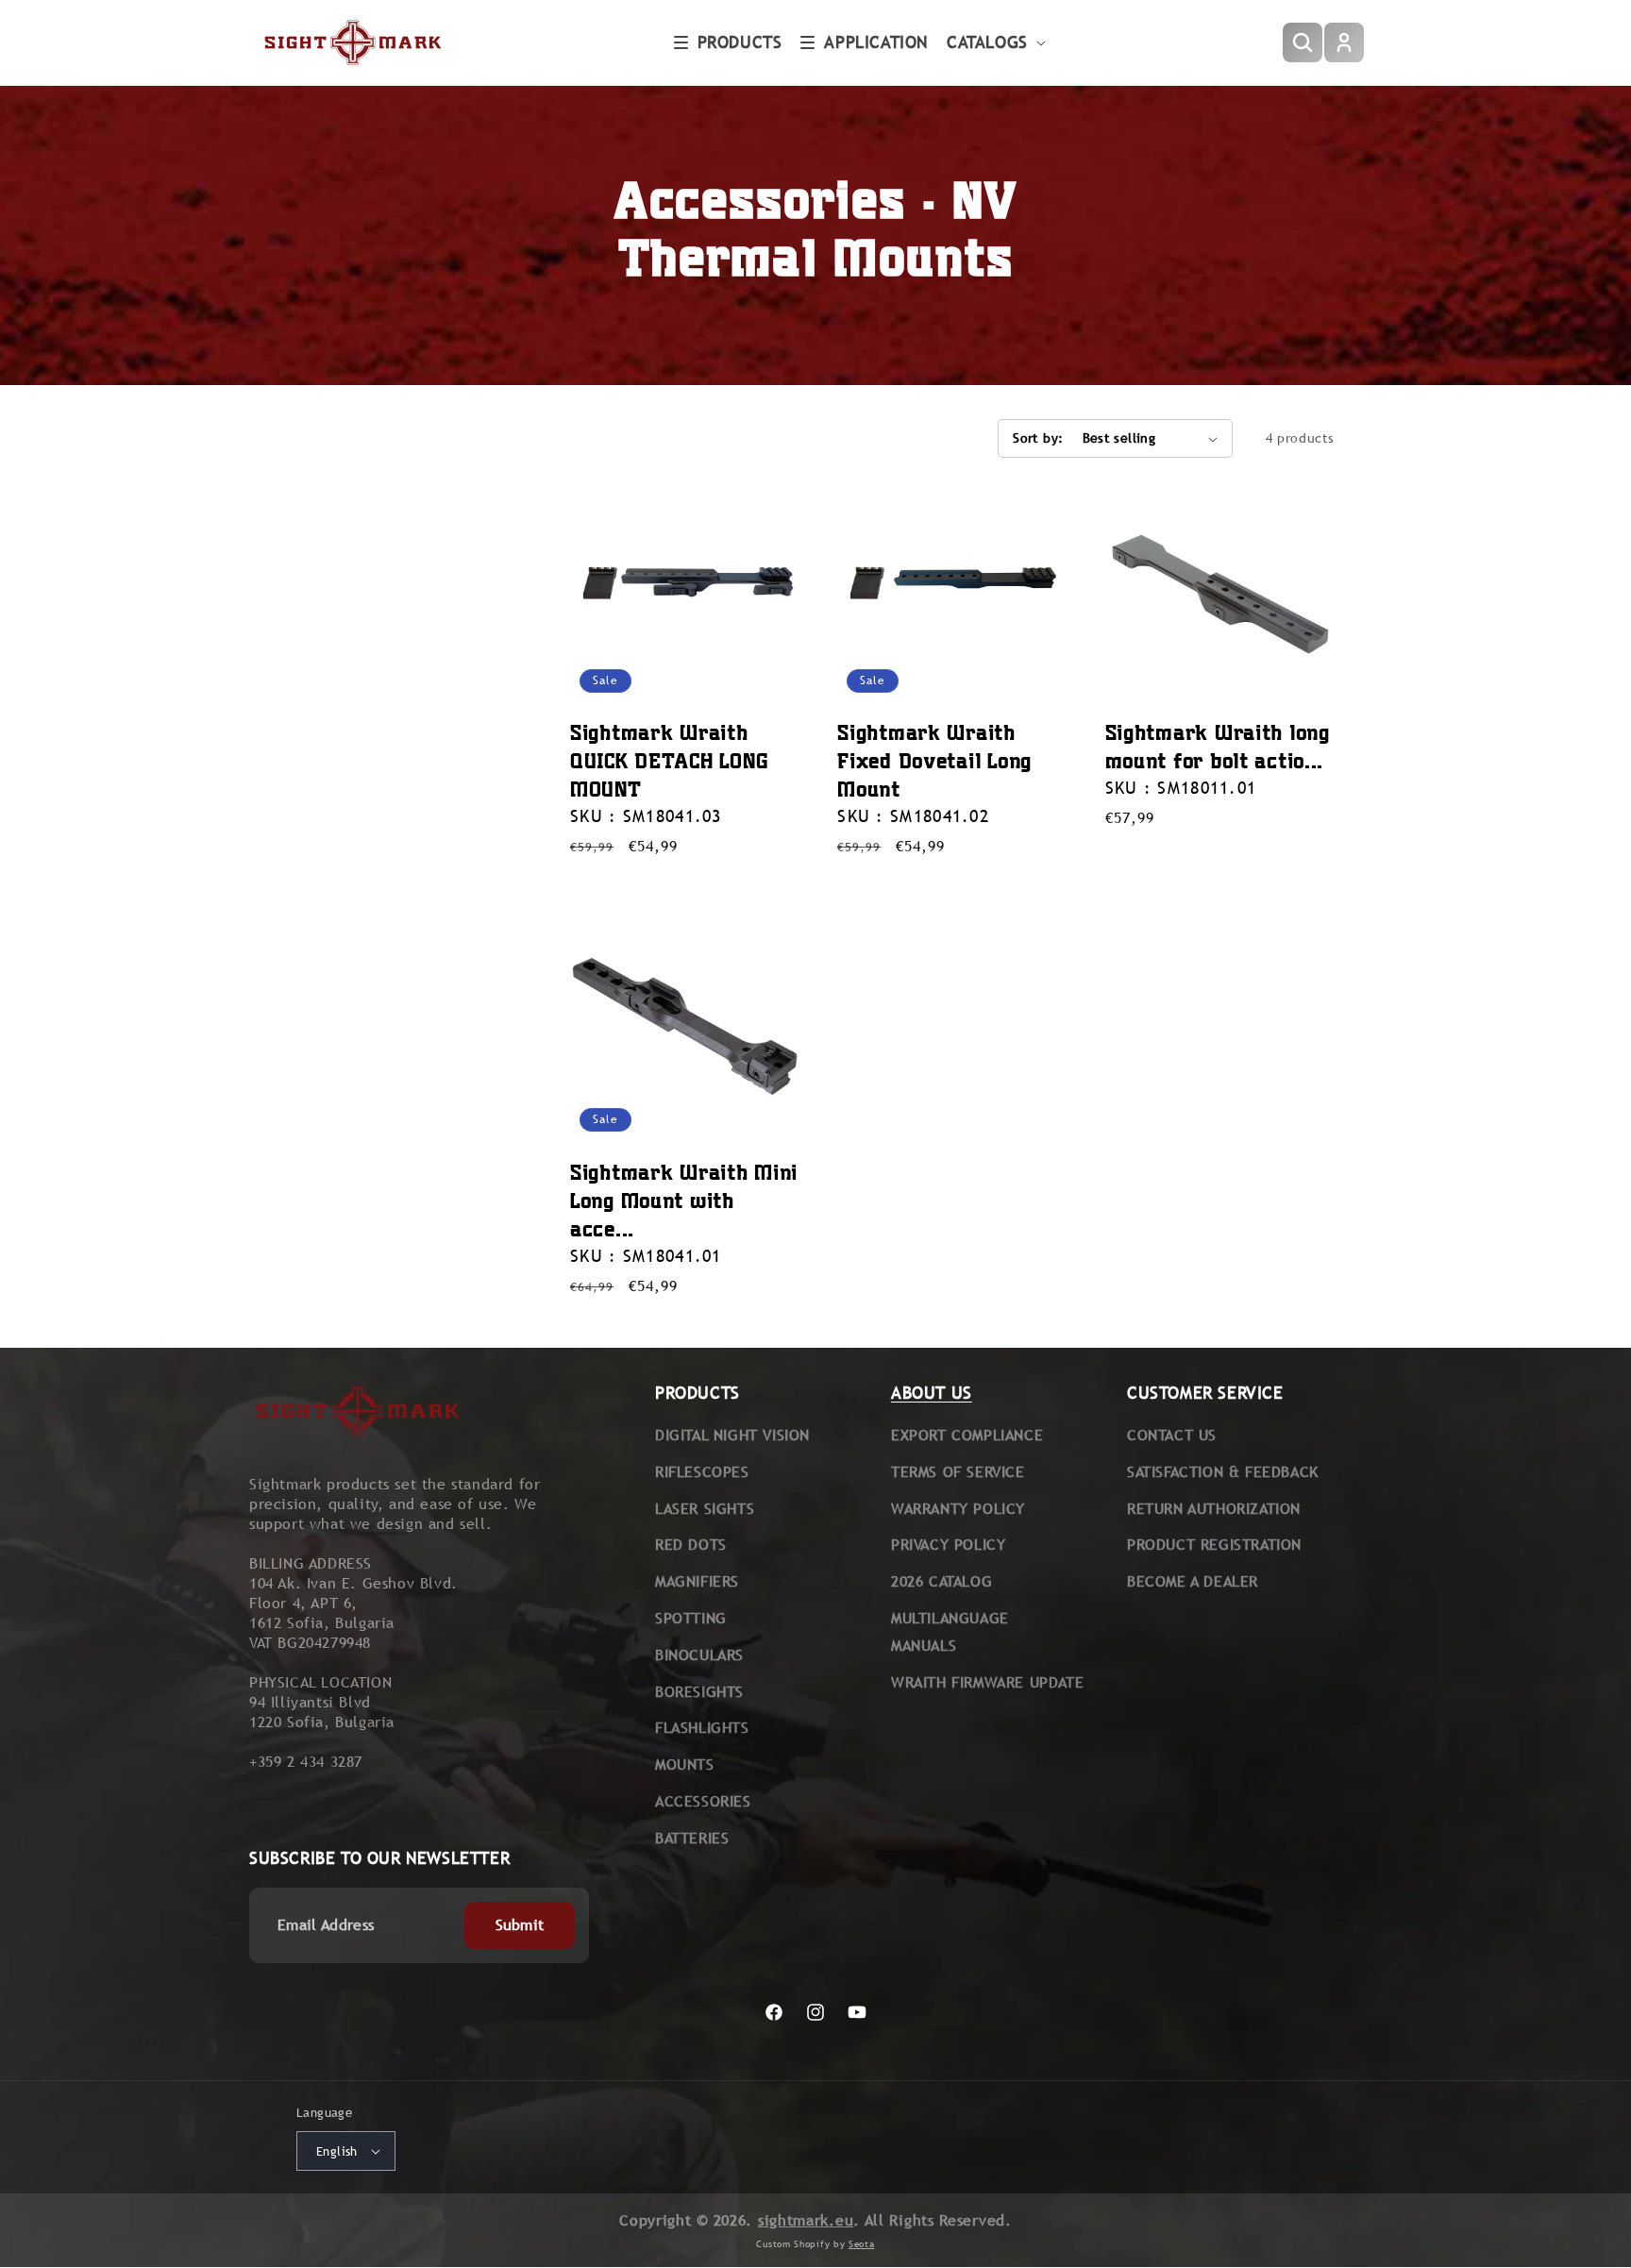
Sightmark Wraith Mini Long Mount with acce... (684, 1200)
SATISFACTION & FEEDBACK (1223, 1472)
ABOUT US (932, 1393)
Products (740, 42)
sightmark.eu (806, 2220)
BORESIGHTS (699, 1692)
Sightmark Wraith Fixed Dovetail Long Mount (934, 760)
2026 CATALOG (942, 1581)
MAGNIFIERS (697, 1581)
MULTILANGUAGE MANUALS (950, 1632)
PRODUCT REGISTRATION (1214, 1545)
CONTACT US (1172, 1435)
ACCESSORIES (703, 1801)
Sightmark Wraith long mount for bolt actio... (1218, 746)
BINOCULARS (699, 1655)
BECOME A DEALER (1193, 1581)
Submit (520, 1925)
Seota (862, 2244)
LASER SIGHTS (705, 1509)
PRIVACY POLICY (948, 1545)
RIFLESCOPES (702, 1472)
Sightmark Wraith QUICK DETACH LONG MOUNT (669, 760)
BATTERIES (692, 1838)
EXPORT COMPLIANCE (967, 1435)
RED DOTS (691, 1545)
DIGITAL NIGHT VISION (732, 1435)
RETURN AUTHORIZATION (1214, 1509)
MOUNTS (685, 1764)
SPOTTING (691, 1618)
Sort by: (1038, 438)
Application (876, 42)
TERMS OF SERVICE (958, 1472)
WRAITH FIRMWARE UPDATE (987, 1682)
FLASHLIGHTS (702, 1728)
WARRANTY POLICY (958, 1509)
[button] (728, 42)
